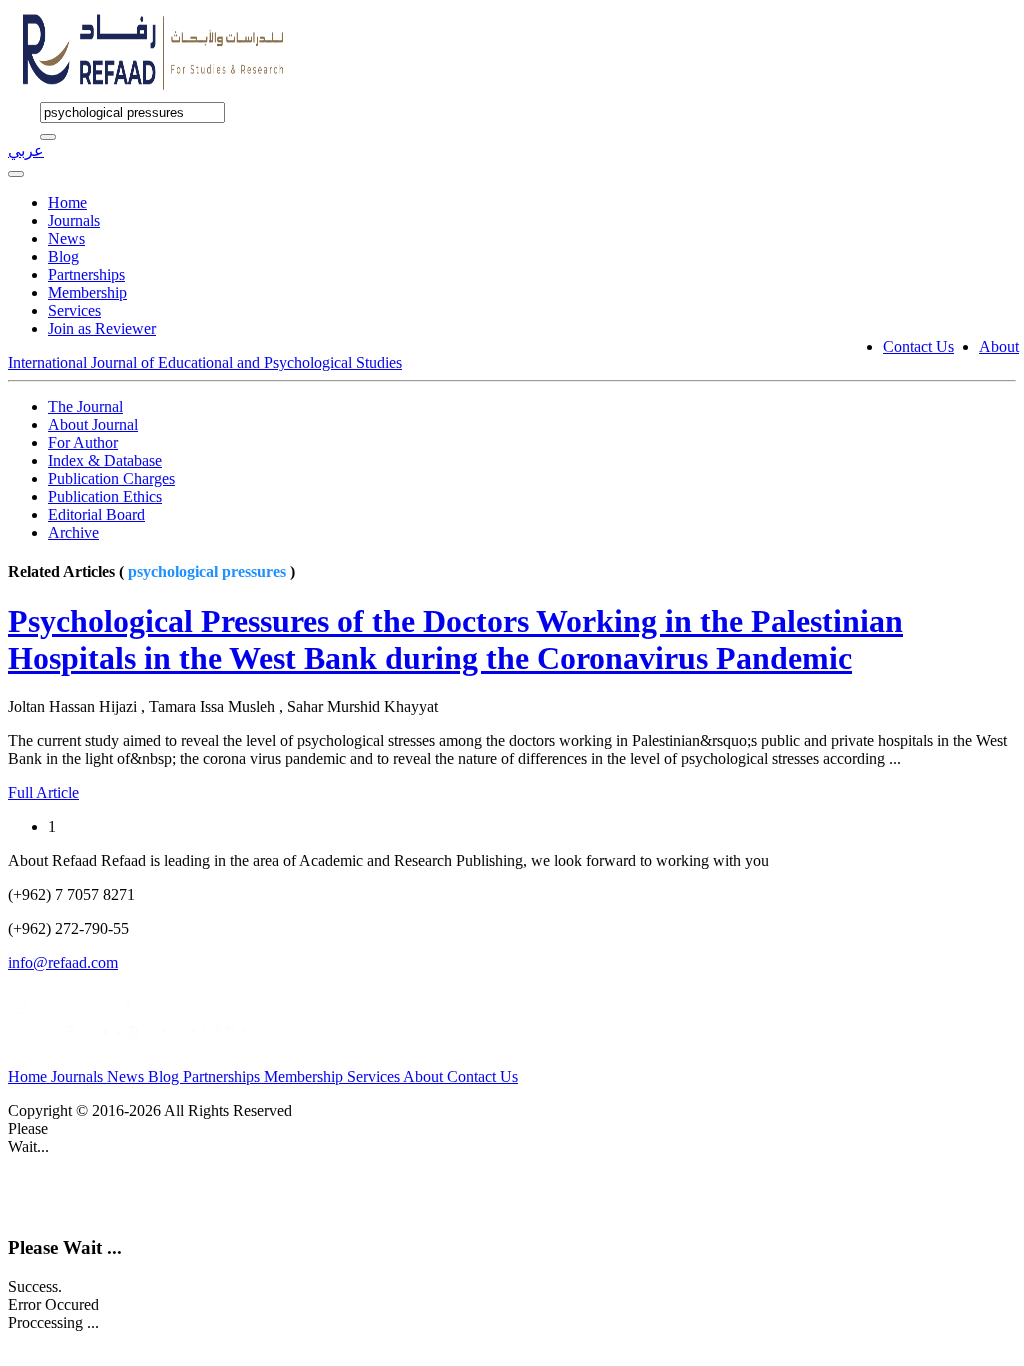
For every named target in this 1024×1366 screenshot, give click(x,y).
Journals (74, 220)
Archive (73, 532)
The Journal (85, 406)
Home (67, 202)
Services (74, 310)
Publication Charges (111, 478)
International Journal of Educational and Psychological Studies (205, 362)
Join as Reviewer (102, 328)
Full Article (43, 792)
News (66, 238)
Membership (87, 292)
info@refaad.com (63, 962)
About (999, 346)
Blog (63, 256)
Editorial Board (96, 514)
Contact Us (918, 346)
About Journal (93, 424)
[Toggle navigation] (16, 174)
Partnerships (86, 274)
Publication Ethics (105, 496)
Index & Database (105, 460)
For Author (83, 442)
